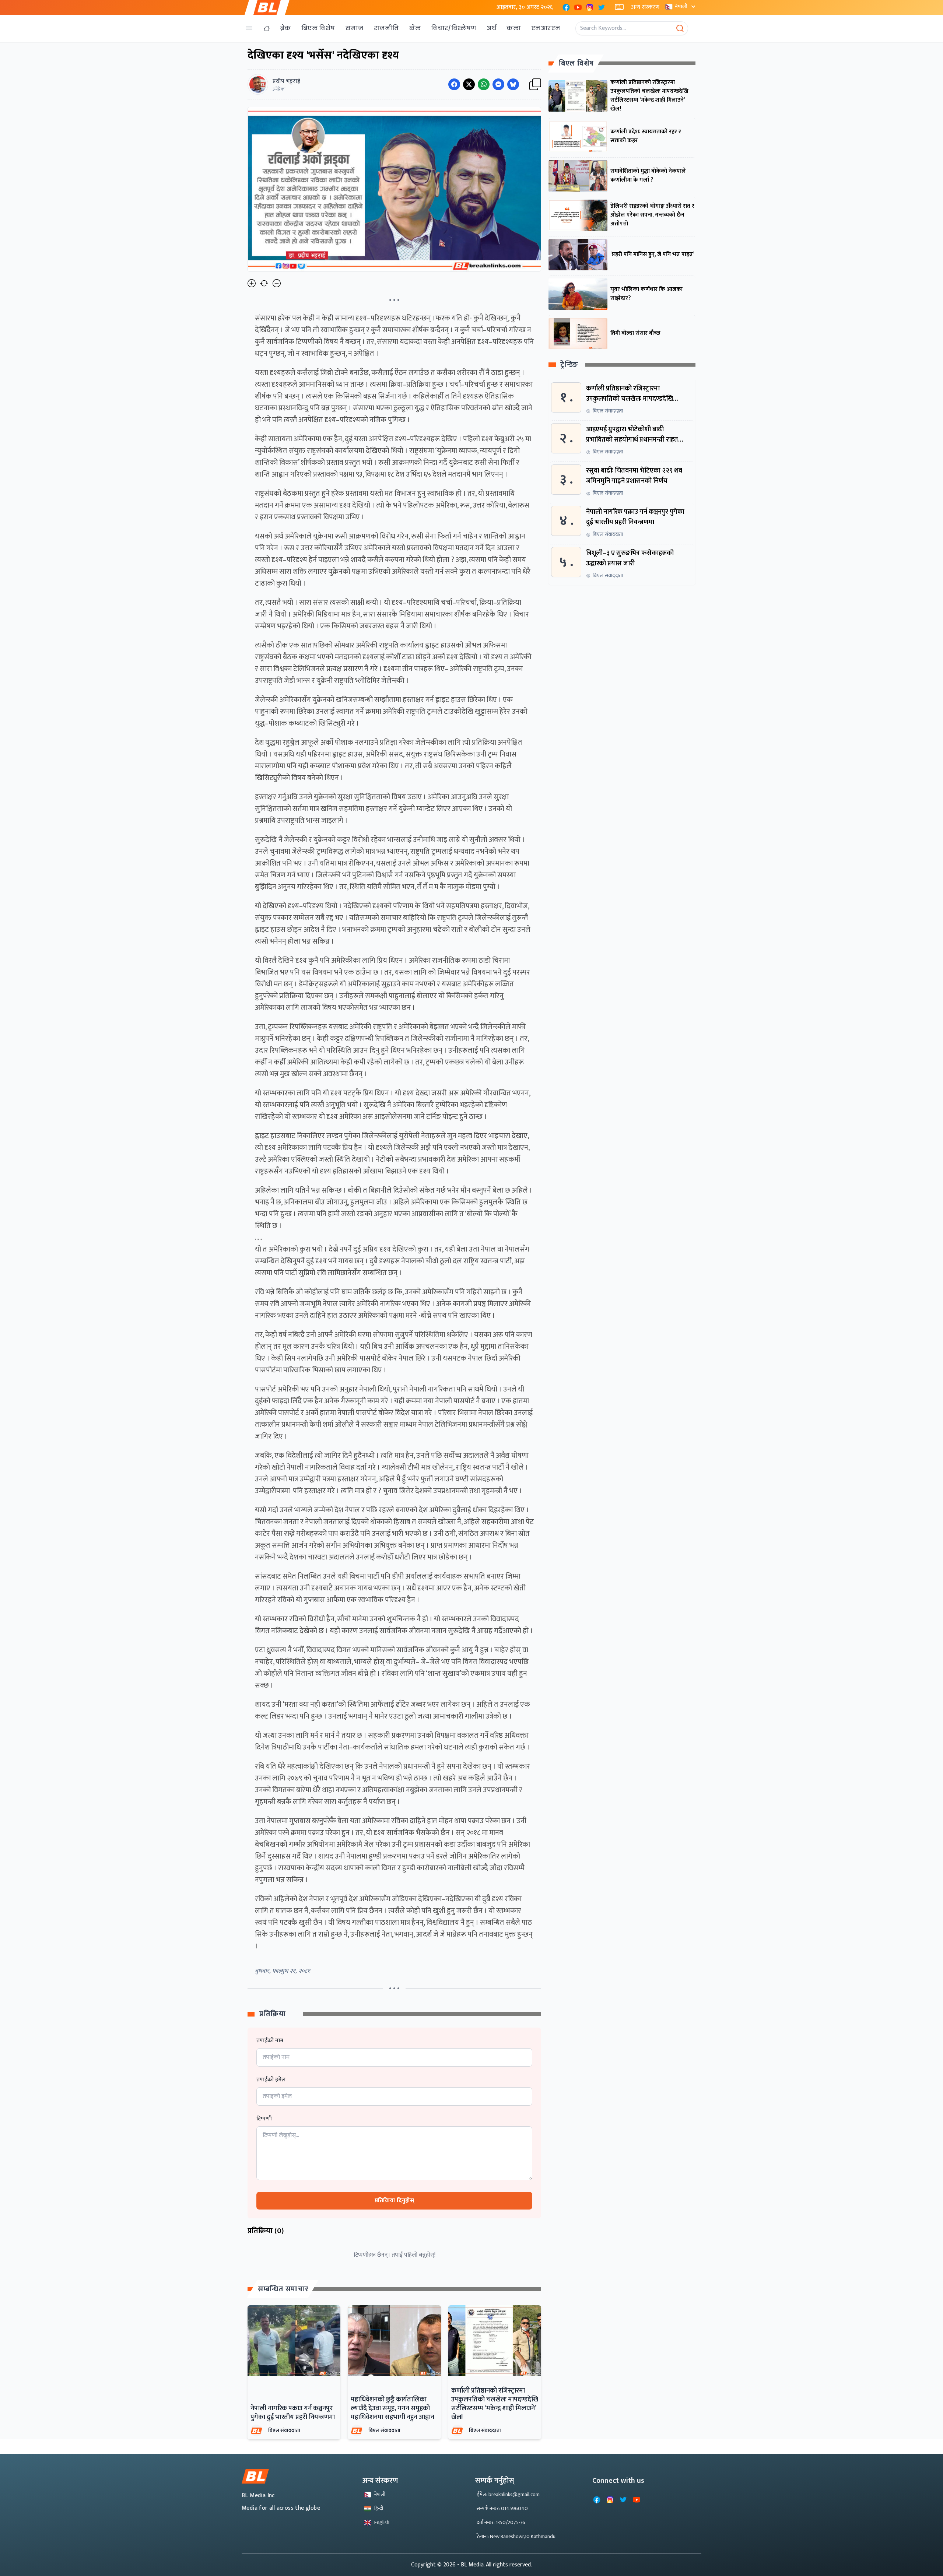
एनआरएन (546, 28)
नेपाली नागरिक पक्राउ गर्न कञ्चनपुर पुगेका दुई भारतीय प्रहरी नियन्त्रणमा (293, 2413)
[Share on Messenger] (498, 84)
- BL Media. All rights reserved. (495, 2565)
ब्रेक (285, 28)
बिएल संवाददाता (284, 2430)
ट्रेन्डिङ (569, 365)
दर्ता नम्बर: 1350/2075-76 (501, 2522)
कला (514, 28)
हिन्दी (379, 2508)
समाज (355, 28)
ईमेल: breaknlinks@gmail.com (508, 2494)
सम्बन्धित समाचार (283, 2289)
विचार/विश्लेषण (454, 28)
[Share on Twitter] (469, 84)
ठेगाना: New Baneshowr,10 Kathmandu (516, 2536)
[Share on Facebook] (454, 84)
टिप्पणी (264, 2119)
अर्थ (491, 28)
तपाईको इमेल (271, 2080)
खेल (415, 28)
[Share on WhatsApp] (484, 84)
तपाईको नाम (270, 2041)
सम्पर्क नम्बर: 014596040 (502, 2508)
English (382, 2522)
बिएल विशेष (318, 28)
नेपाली (681, 6)
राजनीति (386, 28)
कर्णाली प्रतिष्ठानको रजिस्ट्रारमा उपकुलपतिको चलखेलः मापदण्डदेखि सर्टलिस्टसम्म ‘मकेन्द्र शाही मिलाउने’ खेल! (495, 2404)
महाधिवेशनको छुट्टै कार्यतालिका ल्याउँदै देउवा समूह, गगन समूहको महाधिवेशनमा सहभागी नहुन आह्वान (392, 2408)
